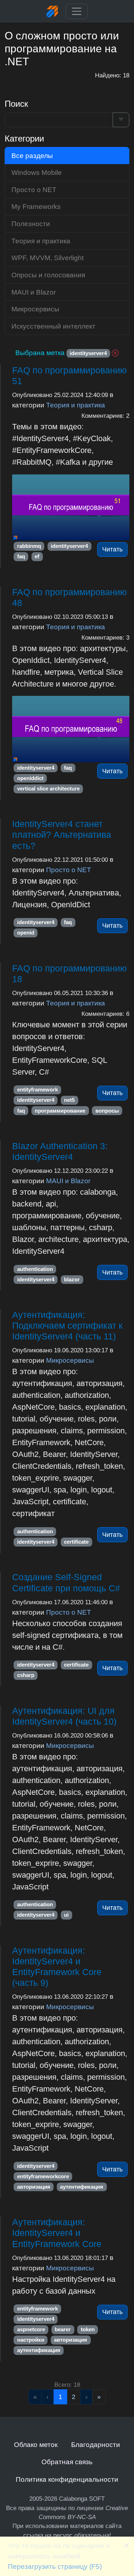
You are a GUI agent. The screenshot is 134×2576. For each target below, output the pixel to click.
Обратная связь (67, 2462)
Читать (112, 549)
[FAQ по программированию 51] (71, 508)
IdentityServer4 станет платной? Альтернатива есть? (62, 835)
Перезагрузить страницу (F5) (55, 2566)
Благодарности (96, 2444)
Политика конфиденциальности (67, 2479)
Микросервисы (70, 1360)
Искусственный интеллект (53, 326)
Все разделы (32, 156)
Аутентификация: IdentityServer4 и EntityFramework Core (57, 2233)
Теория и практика (76, 405)
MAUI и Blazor (68, 1181)
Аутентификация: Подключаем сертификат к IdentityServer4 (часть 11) (67, 1325)
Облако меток (36, 2444)
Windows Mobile (37, 172)
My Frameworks (36, 206)
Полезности (31, 224)
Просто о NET (69, 870)
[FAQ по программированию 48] (71, 729)
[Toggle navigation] (77, 11)
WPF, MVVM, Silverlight (48, 258)
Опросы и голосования (48, 275)
